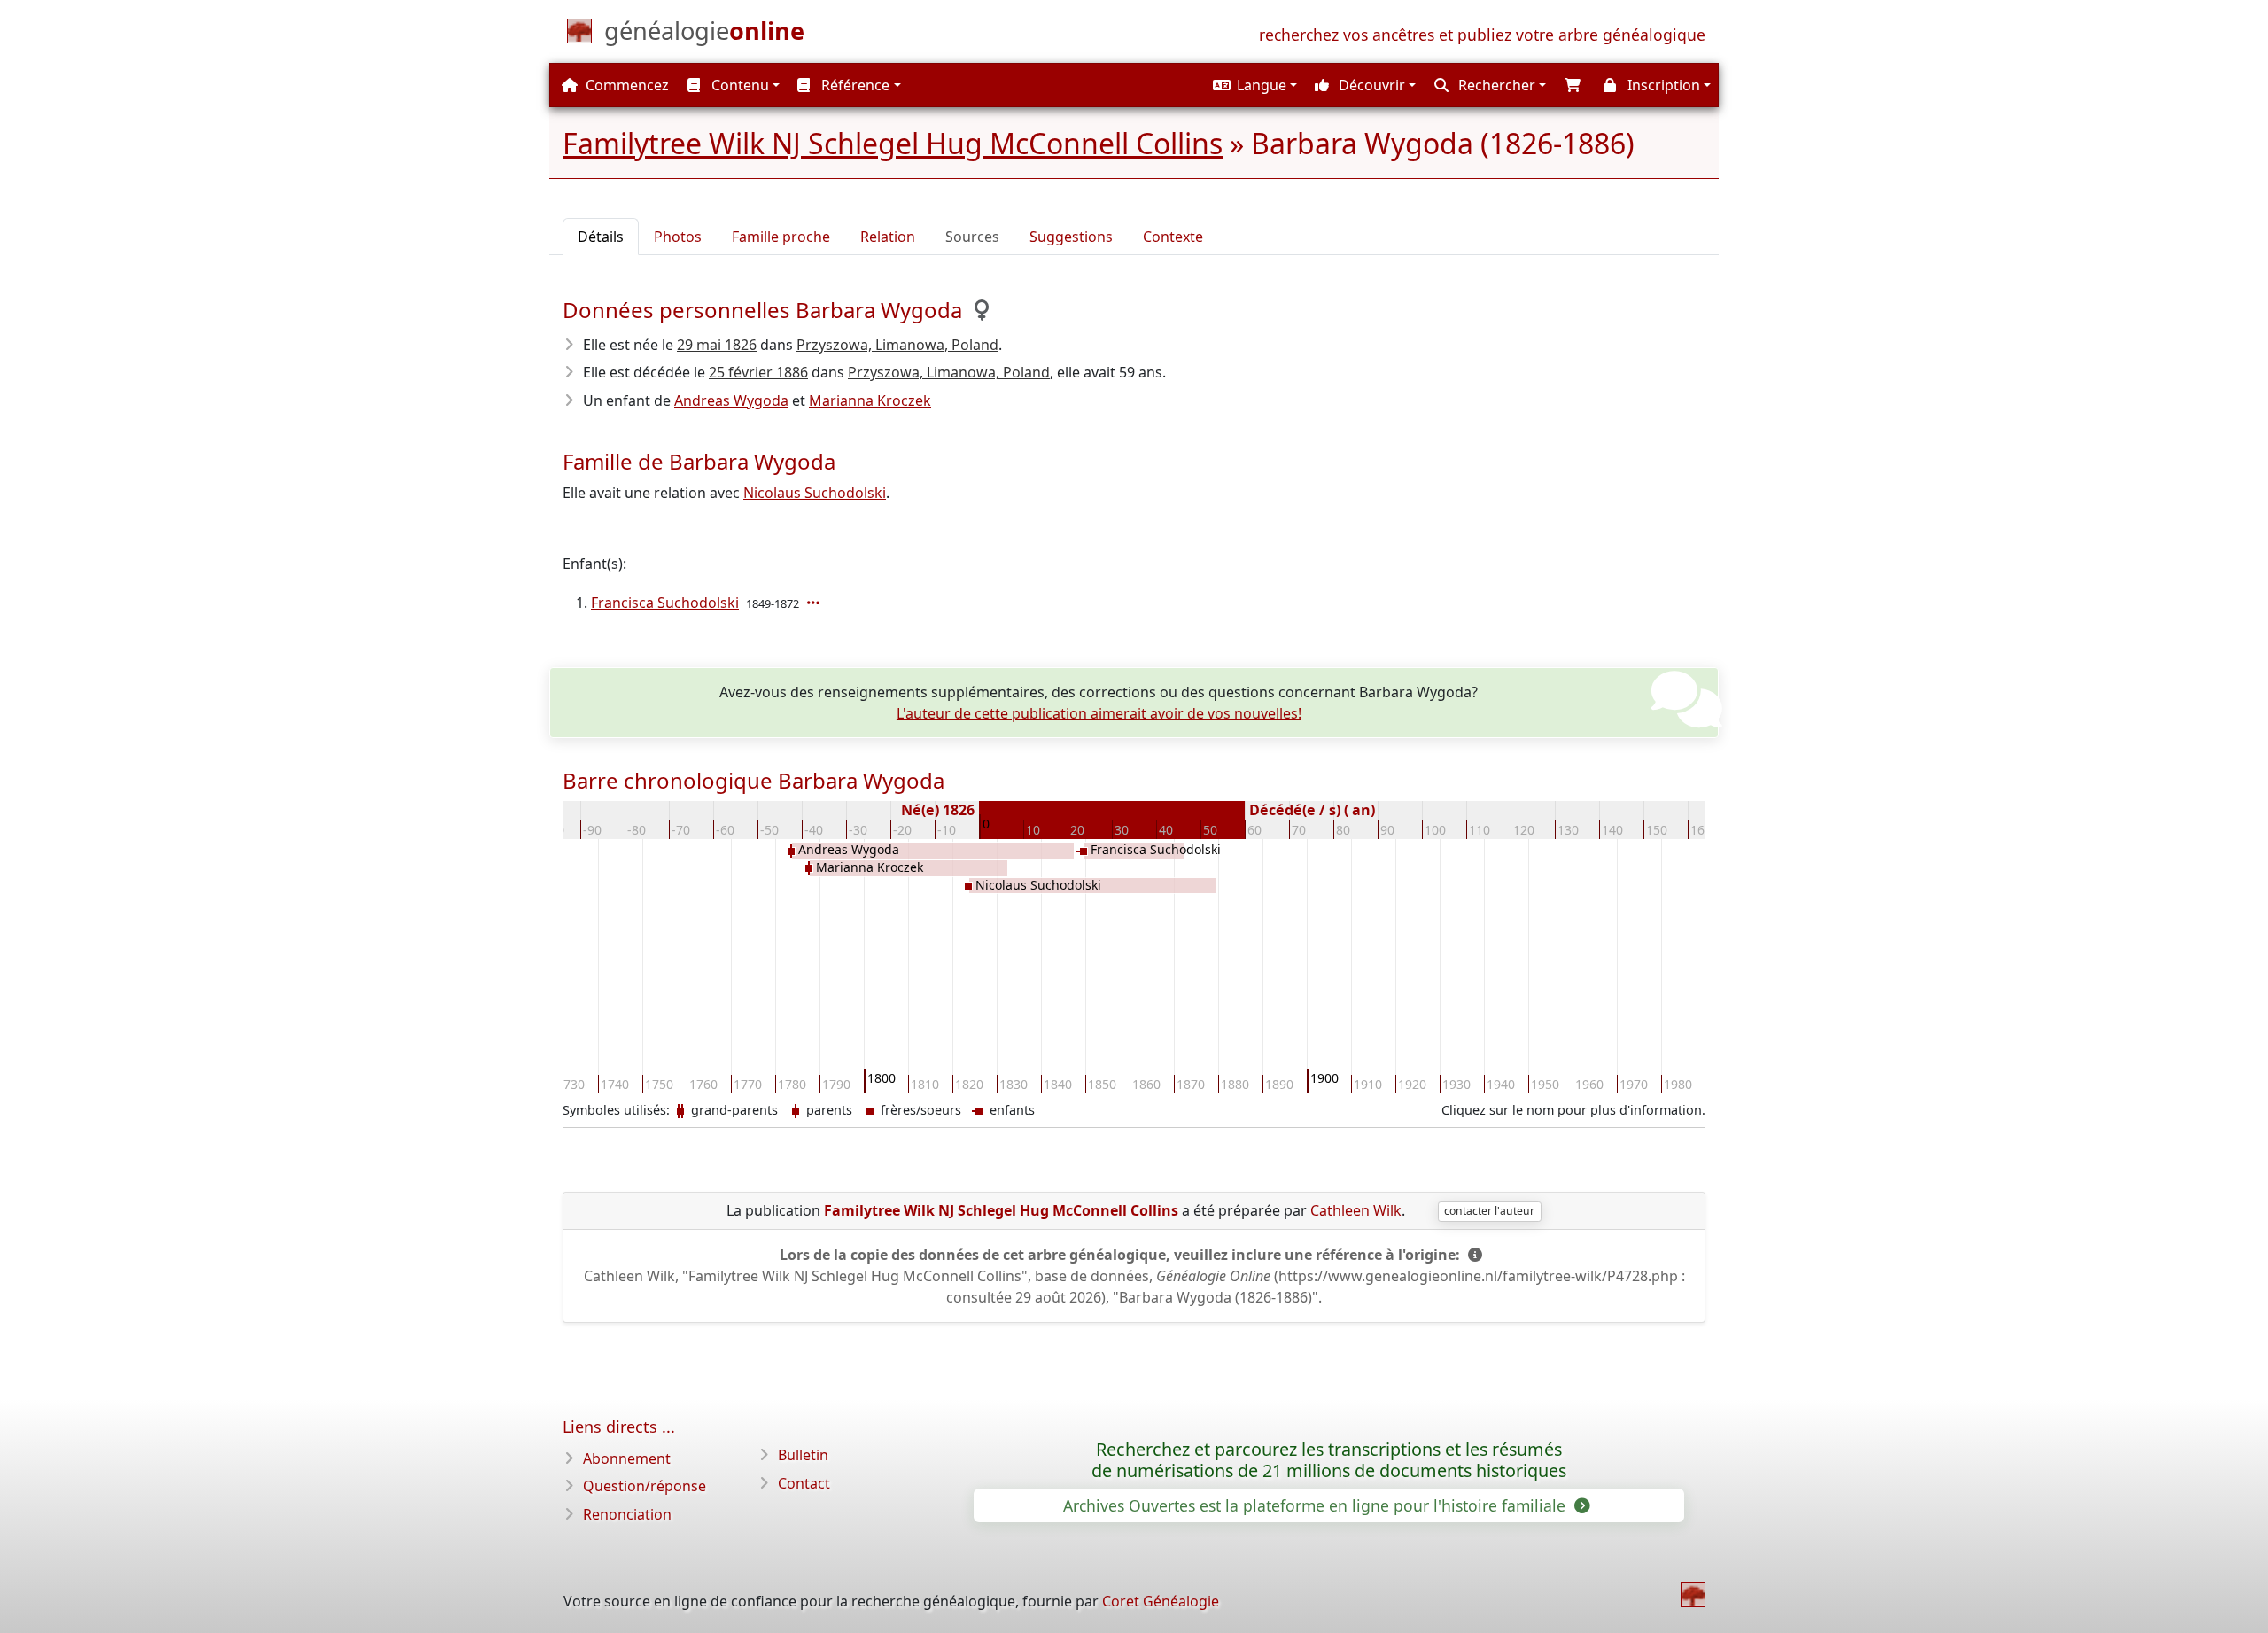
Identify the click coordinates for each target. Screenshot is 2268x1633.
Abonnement (627, 1458)
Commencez (625, 85)
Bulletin (803, 1455)
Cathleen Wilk (1356, 1210)
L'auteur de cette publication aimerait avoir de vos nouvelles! (1099, 713)
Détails (601, 237)
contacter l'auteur (1489, 1211)
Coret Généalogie (1161, 1601)
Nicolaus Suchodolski (815, 493)
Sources (972, 237)
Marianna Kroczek (870, 400)
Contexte (1173, 237)
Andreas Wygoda (731, 400)
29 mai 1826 (717, 345)
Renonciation (627, 1514)
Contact (804, 1483)
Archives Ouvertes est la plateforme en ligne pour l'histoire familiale (1317, 1505)
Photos (678, 237)
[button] (1253, 85)
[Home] (1693, 1595)
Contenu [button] (738, 85)
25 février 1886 (758, 372)
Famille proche (781, 237)
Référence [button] (854, 85)
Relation (888, 237)
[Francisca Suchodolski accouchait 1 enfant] (815, 603)
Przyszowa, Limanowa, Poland (897, 345)
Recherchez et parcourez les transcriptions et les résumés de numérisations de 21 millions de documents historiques (1329, 1460)
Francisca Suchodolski (665, 603)
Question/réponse (645, 1486)
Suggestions (1071, 237)
